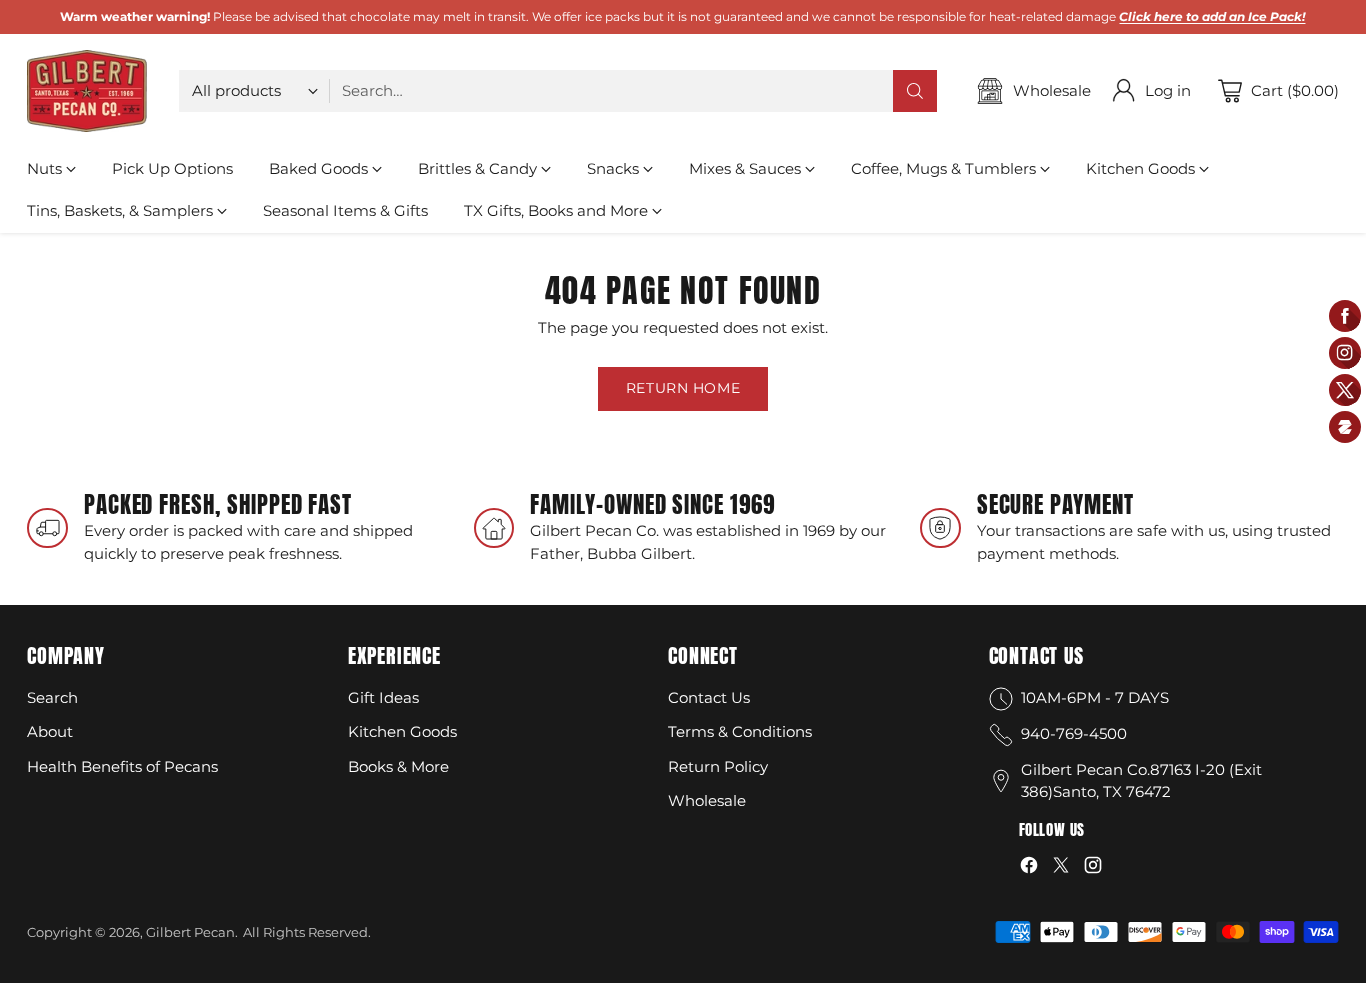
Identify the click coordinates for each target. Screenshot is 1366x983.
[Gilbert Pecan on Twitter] (1061, 868)
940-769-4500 (1074, 733)
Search (52, 697)
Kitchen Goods (402, 731)
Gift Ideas (383, 697)
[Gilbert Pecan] (87, 91)
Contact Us (709, 697)
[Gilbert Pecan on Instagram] (1093, 868)
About (50, 731)
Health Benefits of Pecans (122, 766)
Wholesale (707, 800)
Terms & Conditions (740, 731)
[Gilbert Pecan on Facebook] (1029, 868)
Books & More (398, 766)
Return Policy (718, 766)
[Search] (915, 91)
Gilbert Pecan (190, 932)
